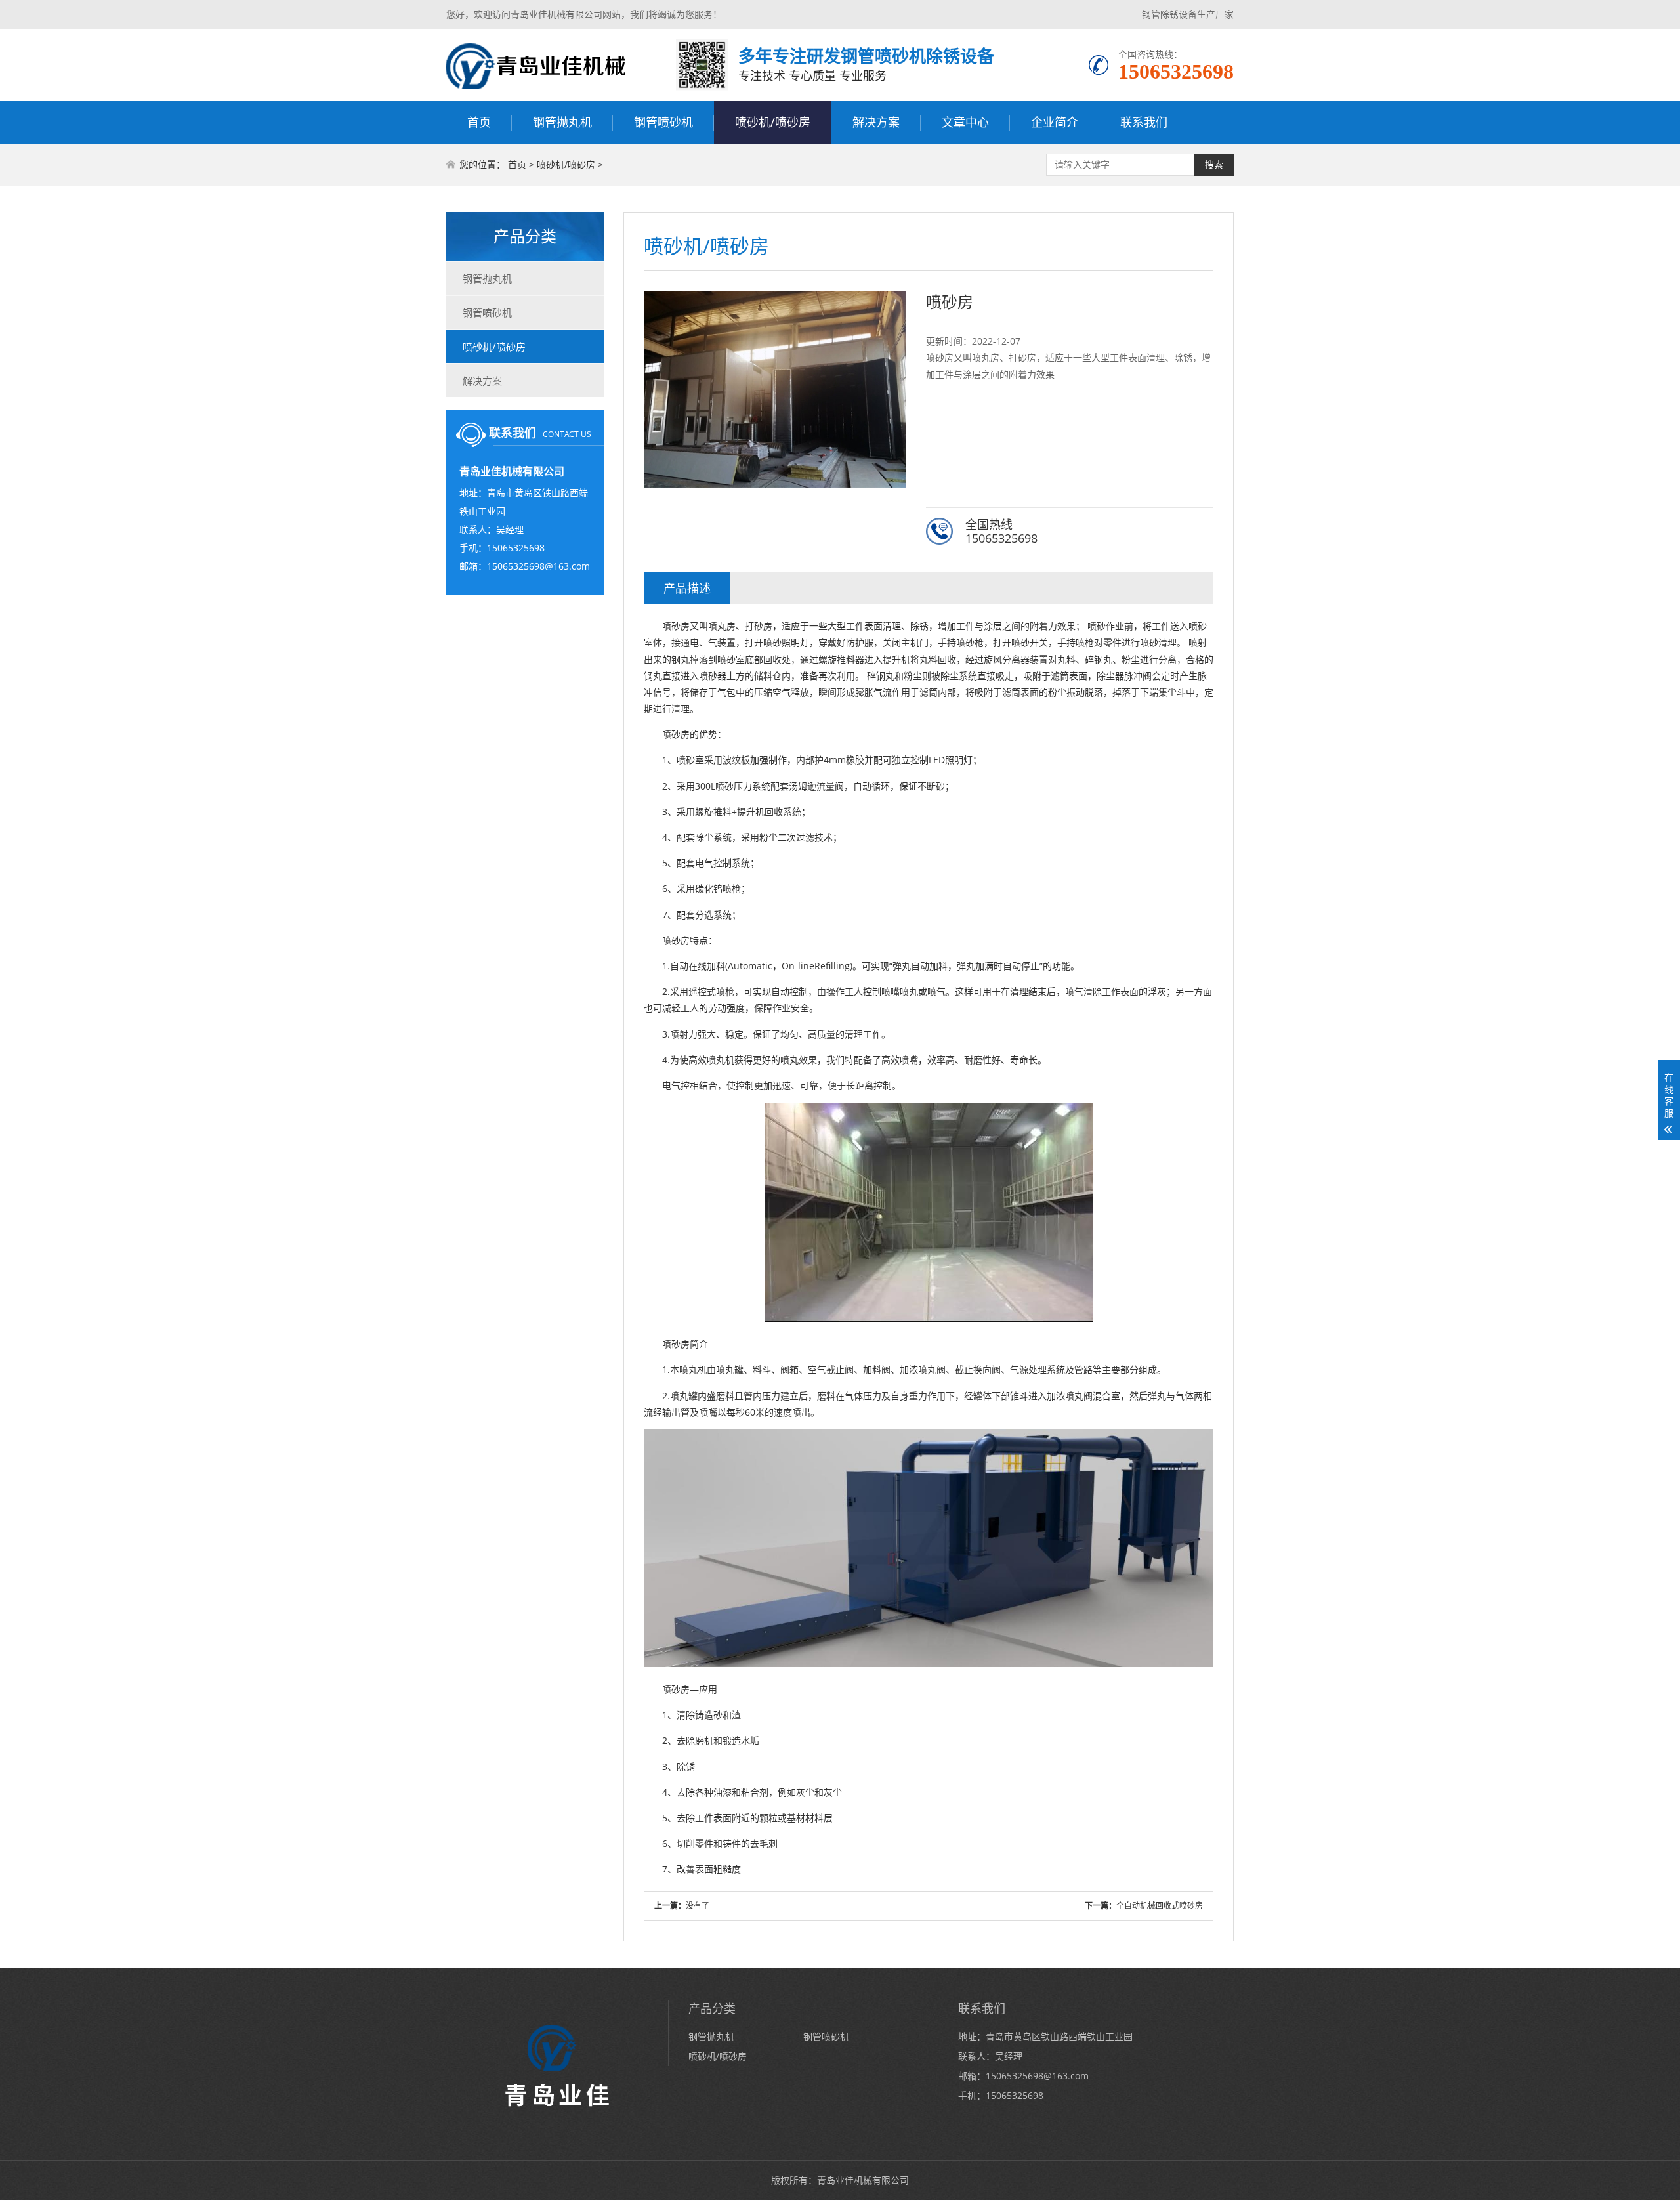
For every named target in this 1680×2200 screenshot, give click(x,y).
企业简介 (1055, 122)
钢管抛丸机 (562, 122)
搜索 (1214, 165)
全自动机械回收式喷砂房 (1160, 1906)
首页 (479, 122)
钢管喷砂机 (663, 122)
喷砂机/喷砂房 (773, 122)
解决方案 (876, 122)
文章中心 (965, 122)
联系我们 (1144, 122)
